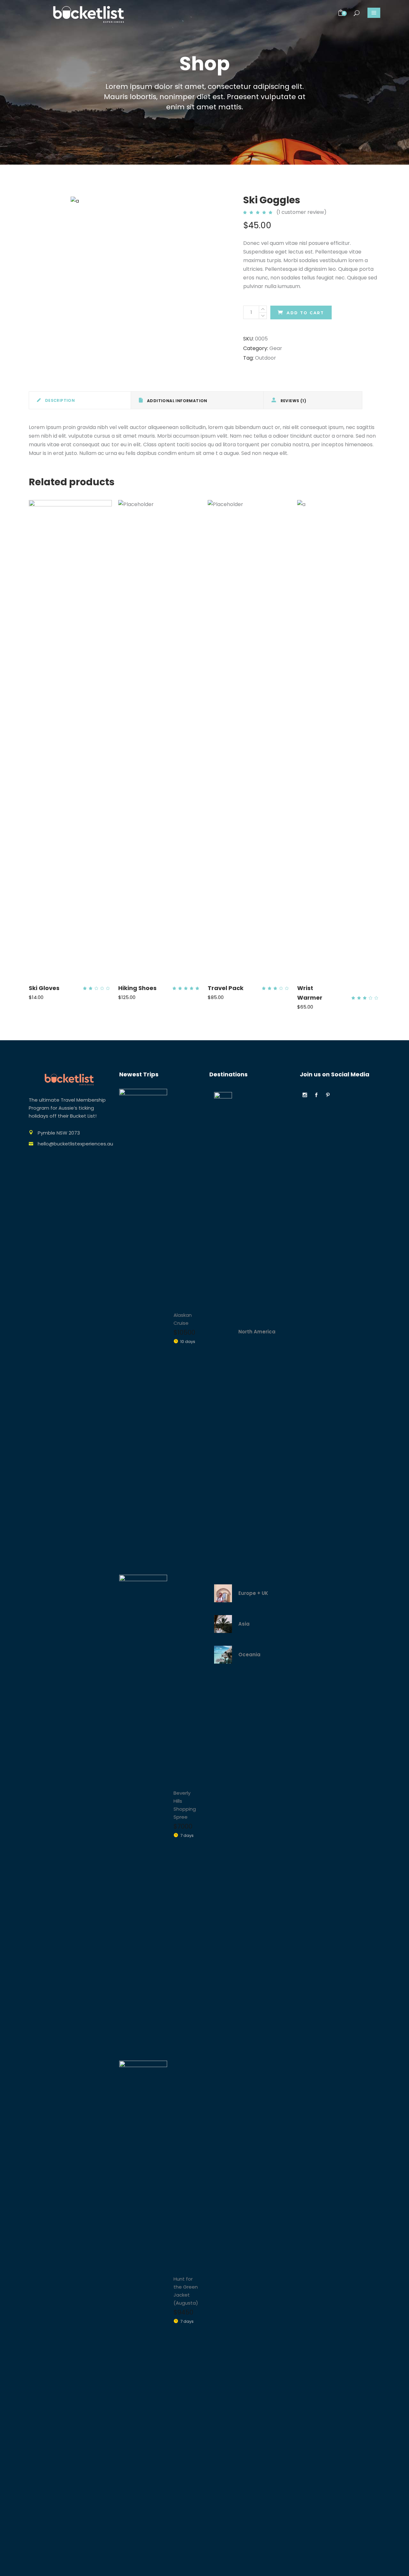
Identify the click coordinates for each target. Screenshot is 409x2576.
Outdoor (266, 358)
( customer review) (301, 212)
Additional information (177, 401)
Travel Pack (226, 988)
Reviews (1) (293, 401)
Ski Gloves (44, 988)
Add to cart (305, 313)
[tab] (80, 400)
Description (59, 400)
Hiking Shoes (137, 988)
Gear (276, 348)
